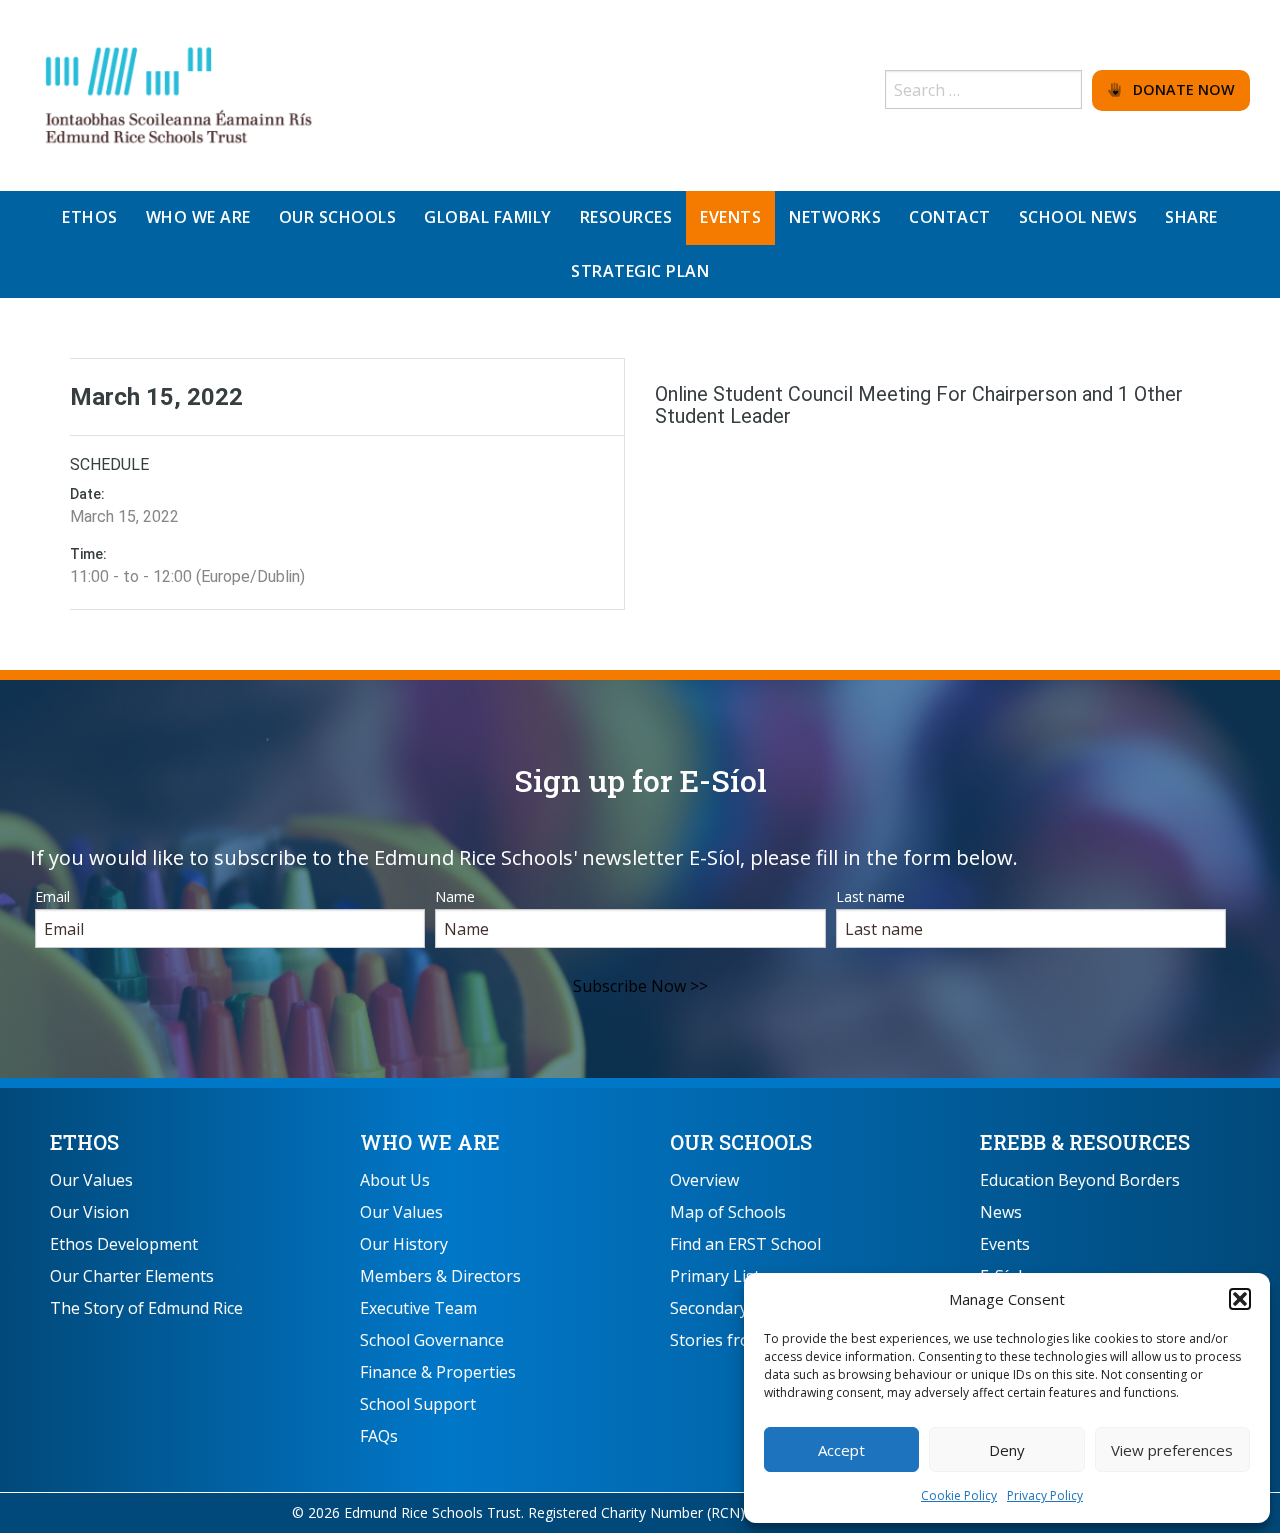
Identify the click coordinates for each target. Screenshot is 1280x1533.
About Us (395, 1180)
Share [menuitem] (1191, 217)
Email (52, 896)
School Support (418, 1404)
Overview (704, 1180)
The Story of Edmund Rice (146, 1308)
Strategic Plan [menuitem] (640, 271)
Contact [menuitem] (950, 217)
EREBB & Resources (1085, 1142)
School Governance (432, 1340)
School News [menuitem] (1078, 217)
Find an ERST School (745, 1244)
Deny (1007, 1450)
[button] (1240, 1299)
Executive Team (418, 1308)
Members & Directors (440, 1276)
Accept (841, 1450)
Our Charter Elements (132, 1276)
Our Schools (741, 1142)
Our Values (91, 1180)
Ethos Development (124, 1244)
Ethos (84, 1142)
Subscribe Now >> (640, 986)
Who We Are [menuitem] (198, 217)
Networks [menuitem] (835, 217)
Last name (870, 896)
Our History (404, 1244)
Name (455, 896)
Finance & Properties (438, 1372)
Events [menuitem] (730, 217)
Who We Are (430, 1142)
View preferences (1172, 1450)
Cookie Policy (959, 1495)
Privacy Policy (1045, 1495)
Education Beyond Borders (1080, 1180)
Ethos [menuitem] (90, 217)
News (1001, 1212)
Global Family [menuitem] (488, 217)
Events (1005, 1244)
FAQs (379, 1436)
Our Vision (89, 1212)
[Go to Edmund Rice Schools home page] (180, 94)
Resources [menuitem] (626, 217)
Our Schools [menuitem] (338, 217)
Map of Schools (728, 1212)
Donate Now (1178, 89)
